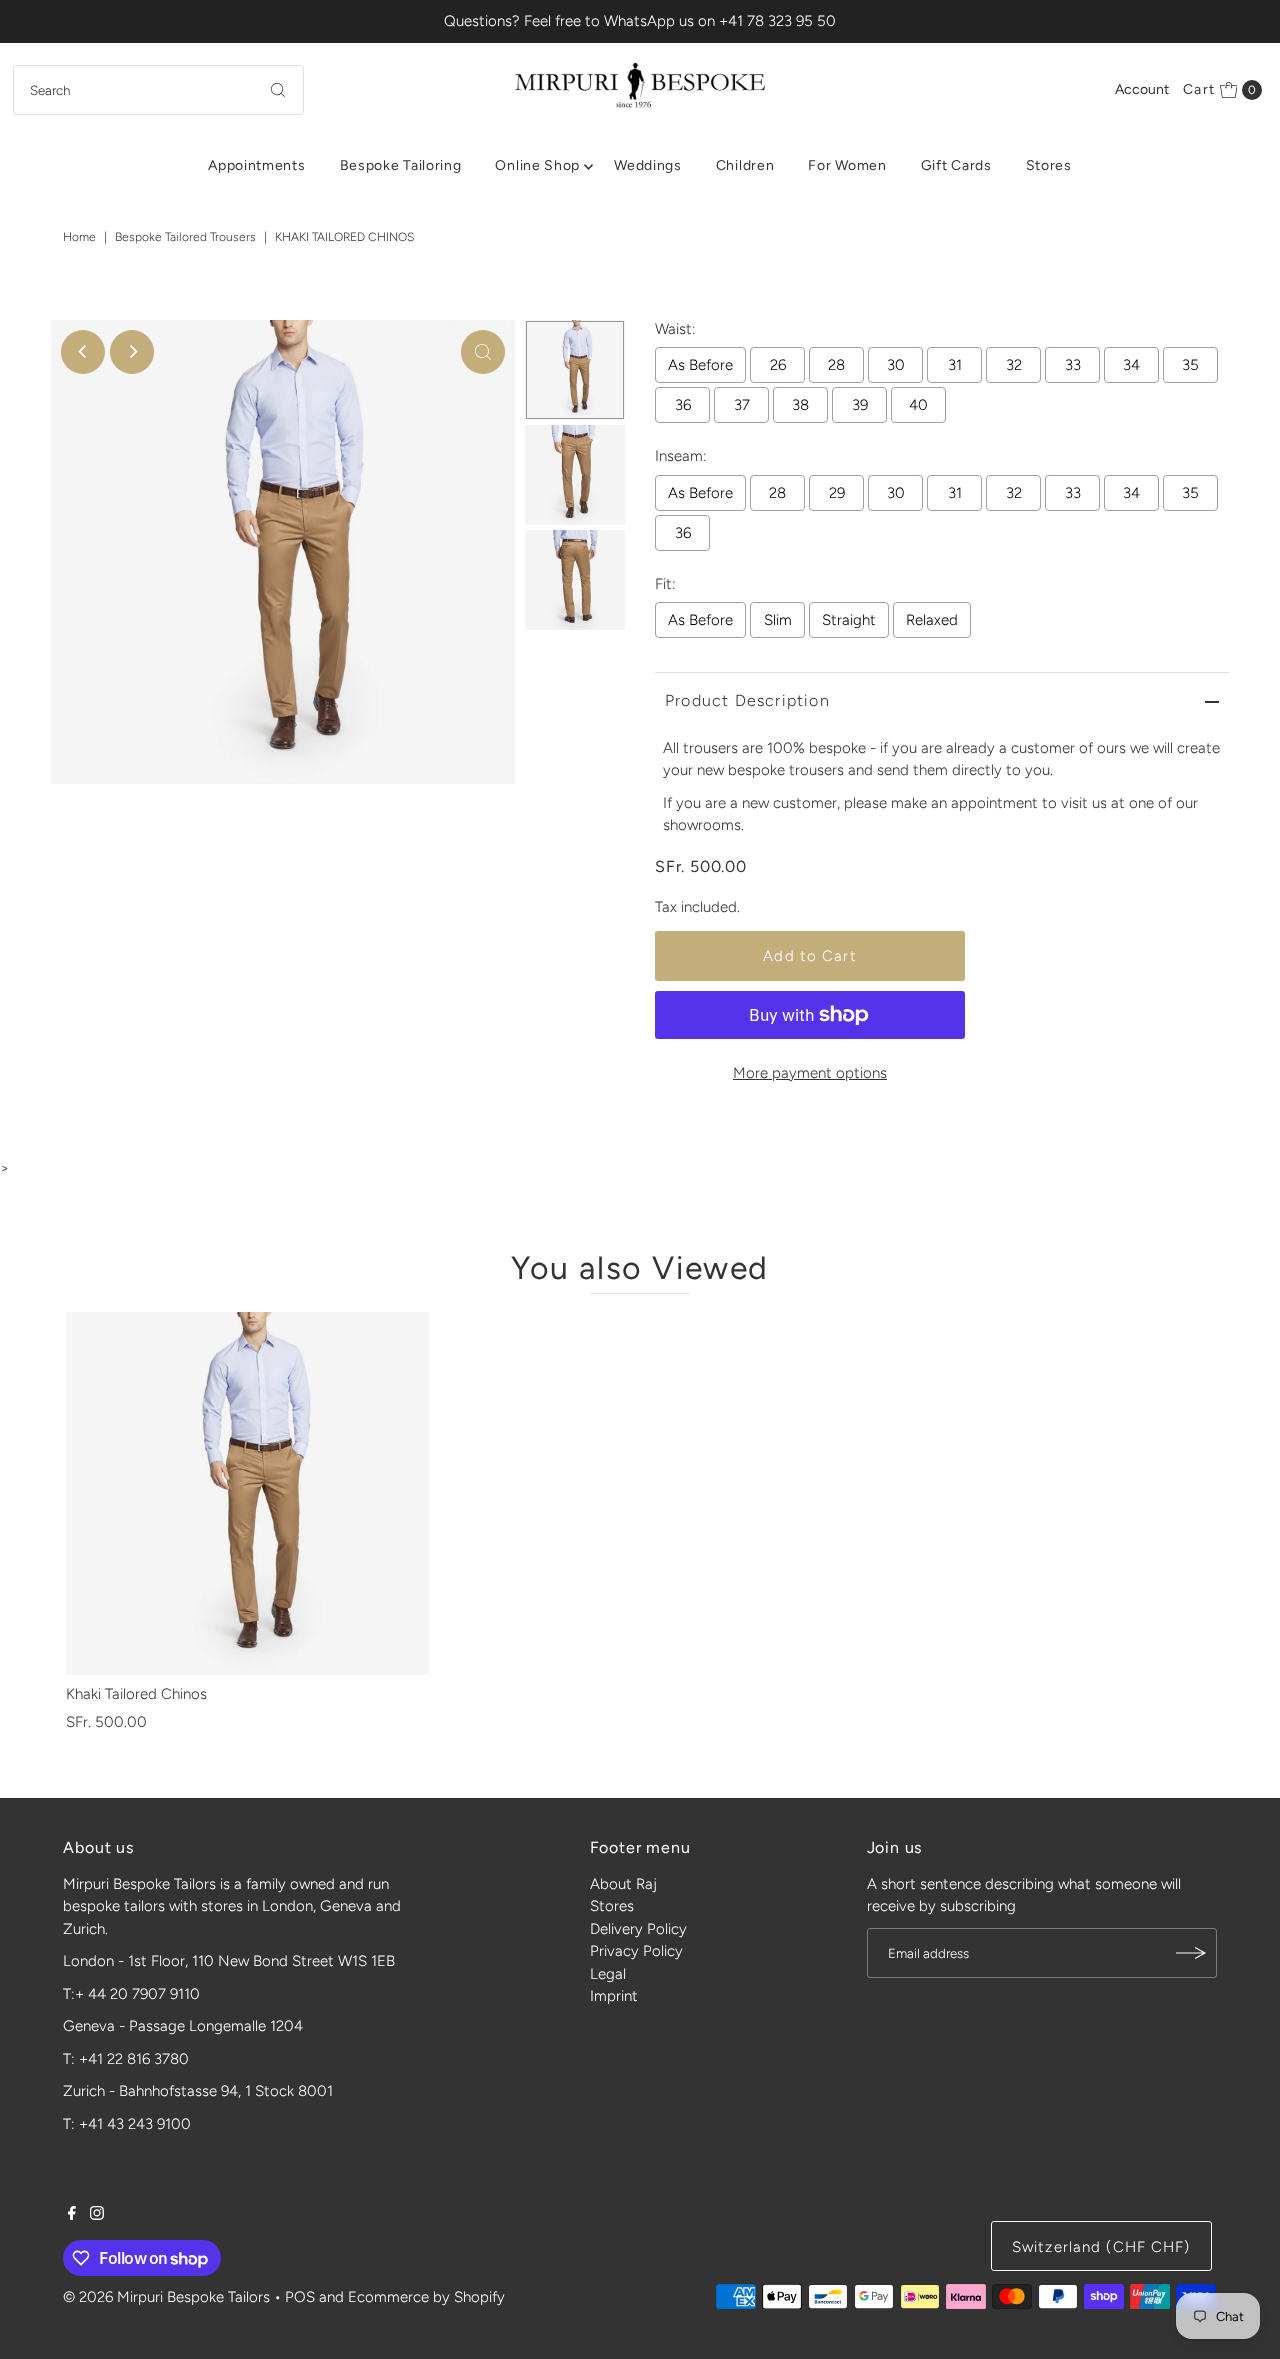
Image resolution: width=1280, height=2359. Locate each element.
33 (1073, 365)
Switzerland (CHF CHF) (1101, 2247)
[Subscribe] (1192, 1953)
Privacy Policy (636, 1951)
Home (79, 237)
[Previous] (83, 352)
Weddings (648, 165)
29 (837, 493)
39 (860, 405)
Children (745, 165)
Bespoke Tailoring (401, 165)
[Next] (132, 352)
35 (1190, 365)
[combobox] (158, 90)
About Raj (623, 1884)
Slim (778, 620)
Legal (608, 1974)
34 (1131, 365)
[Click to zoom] (483, 352)
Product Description (747, 700)
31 (955, 365)
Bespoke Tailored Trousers (185, 237)
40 (918, 405)
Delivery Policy (638, 1929)
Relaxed (932, 620)
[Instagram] (97, 2215)
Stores (1049, 165)
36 (683, 405)
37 (742, 405)
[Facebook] (72, 2215)
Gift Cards (956, 165)
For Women (847, 165)
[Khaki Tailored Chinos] (247, 1493)
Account (1142, 89)
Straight (849, 620)
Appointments (256, 165)
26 (778, 365)
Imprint (614, 1996)
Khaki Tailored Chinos (136, 1694)
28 (836, 365)
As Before (700, 365)
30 (896, 365)
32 (1014, 365)
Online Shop (537, 165)
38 (800, 405)
